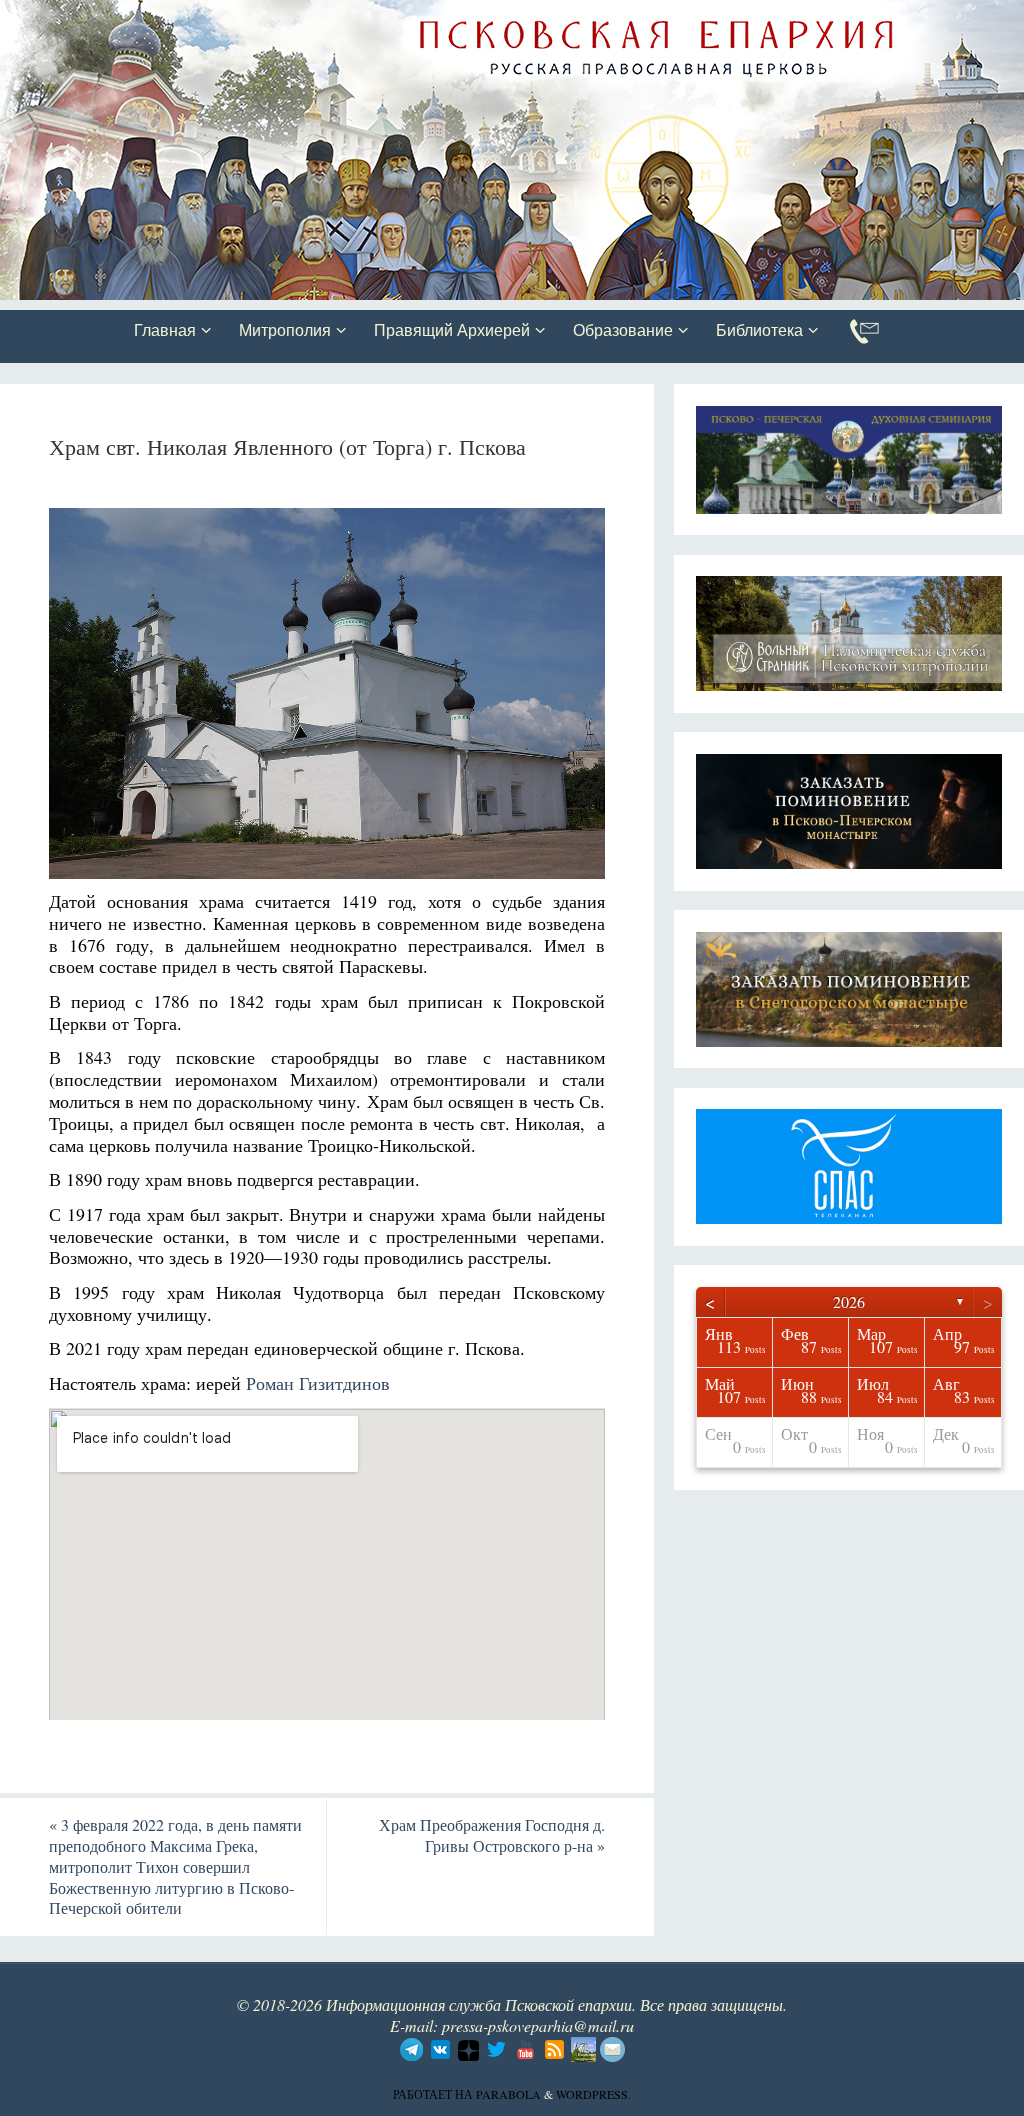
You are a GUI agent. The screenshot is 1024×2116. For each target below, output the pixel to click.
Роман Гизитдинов (318, 1383)
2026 (849, 1301)
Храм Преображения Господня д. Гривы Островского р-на (492, 1835)
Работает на (434, 2094)
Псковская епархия (283, 17)
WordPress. (593, 2094)
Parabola (508, 2094)
